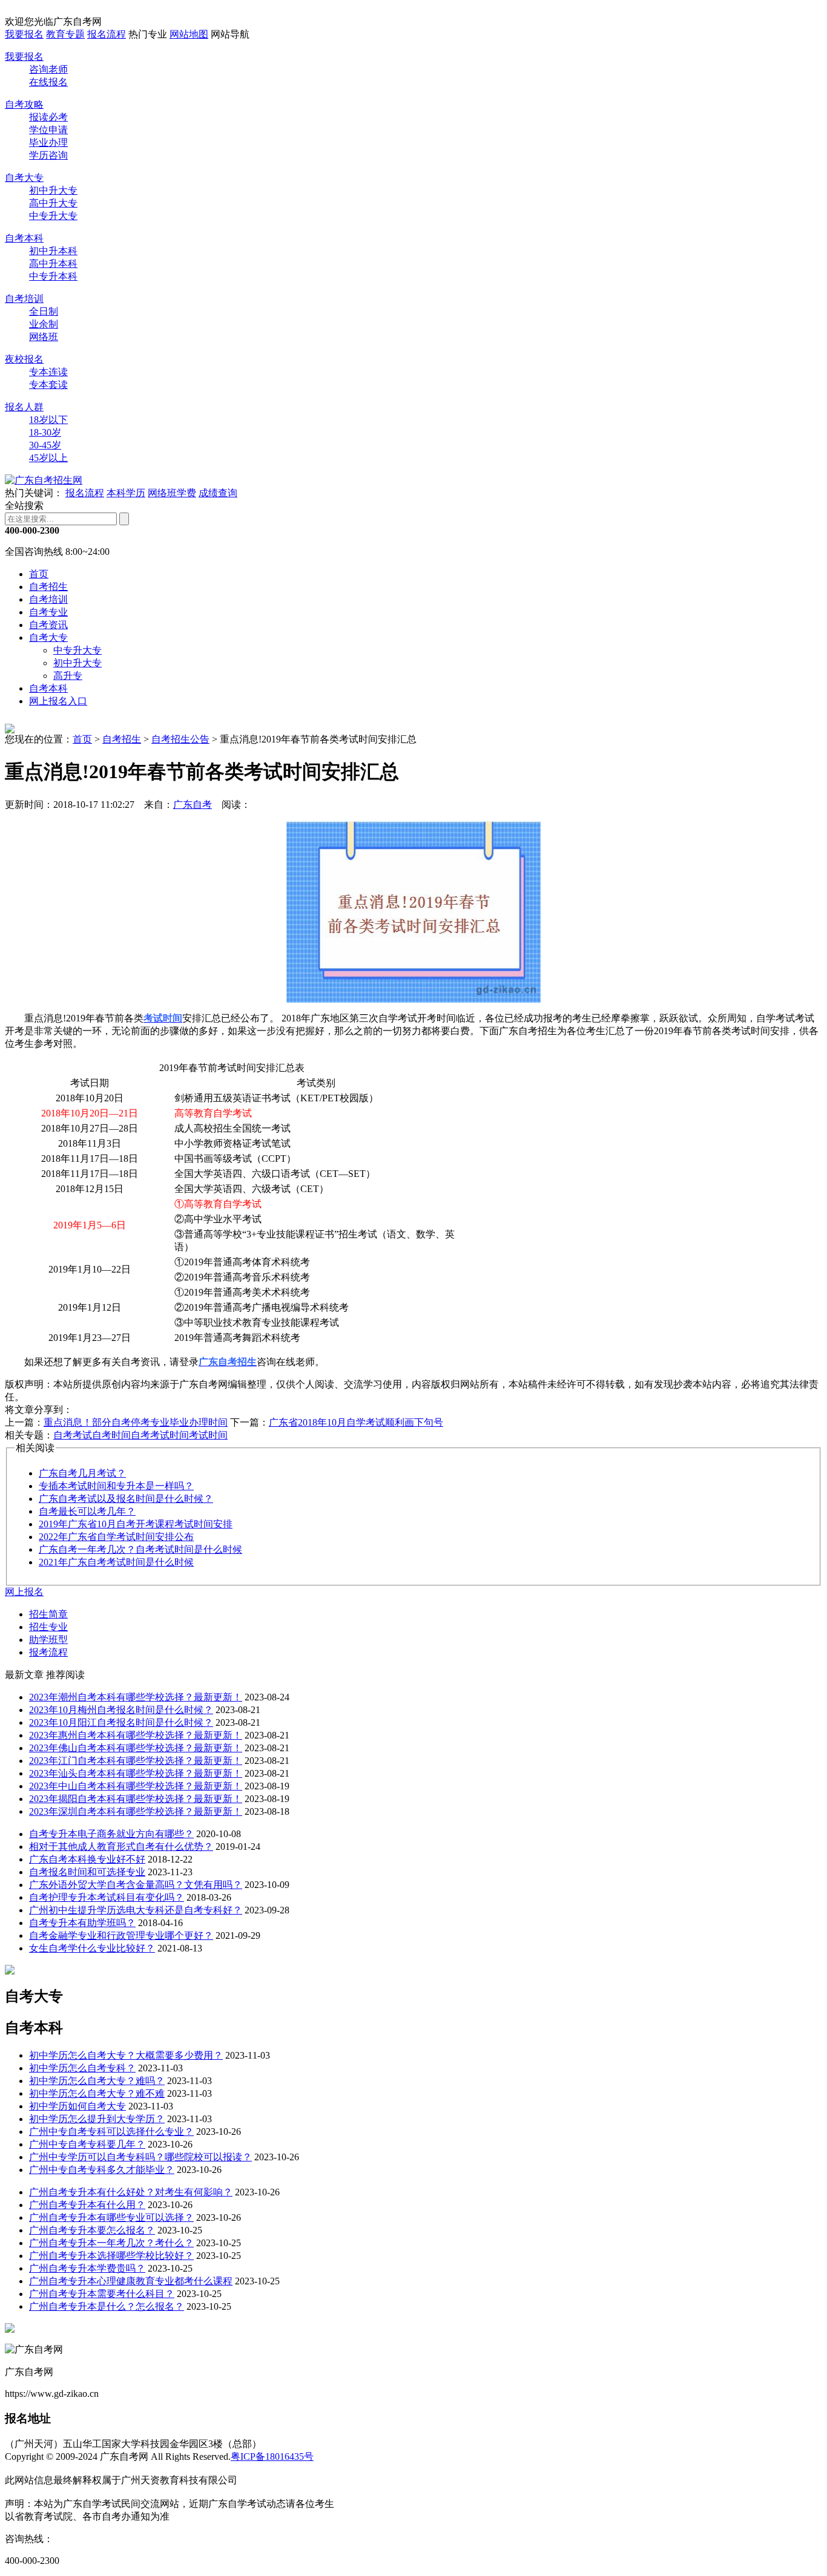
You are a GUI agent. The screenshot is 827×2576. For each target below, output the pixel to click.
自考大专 (24, 178)
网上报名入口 (58, 701)
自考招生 (48, 587)
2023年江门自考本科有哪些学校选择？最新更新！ (136, 1761)
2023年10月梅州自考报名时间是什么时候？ (121, 1710)
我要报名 (24, 34)
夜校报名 (24, 359)
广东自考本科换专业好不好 (87, 1859)
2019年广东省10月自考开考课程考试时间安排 (136, 1524)
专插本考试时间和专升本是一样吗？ (116, 1486)
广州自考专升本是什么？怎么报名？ (107, 2306)
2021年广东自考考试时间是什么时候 (116, 1562)
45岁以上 (48, 458)
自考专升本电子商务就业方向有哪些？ (111, 1834)
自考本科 (24, 238)
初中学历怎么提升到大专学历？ (97, 2119)
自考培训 (24, 299)
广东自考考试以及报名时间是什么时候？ (126, 1499)
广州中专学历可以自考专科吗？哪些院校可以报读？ (140, 2157)
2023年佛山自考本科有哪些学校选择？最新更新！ (136, 1748)
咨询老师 (48, 69)
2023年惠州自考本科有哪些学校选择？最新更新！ (136, 1735)
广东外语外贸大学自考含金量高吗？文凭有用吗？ (136, 1885)
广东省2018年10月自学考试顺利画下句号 (356, 1422)
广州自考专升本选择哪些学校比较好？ (111, 2256)
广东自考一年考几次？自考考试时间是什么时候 (140, 1549)
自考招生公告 (180, 739)
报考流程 (48, 1652)
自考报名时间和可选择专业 (87, 1872)
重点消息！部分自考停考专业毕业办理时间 (136, 1422)
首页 (39, 574)
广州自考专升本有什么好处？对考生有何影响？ (131, 2192)
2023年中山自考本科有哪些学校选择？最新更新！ (136, 1786)
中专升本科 (53, 276)
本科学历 (126, 493)
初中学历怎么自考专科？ (82, 2068)
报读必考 (48, 117)
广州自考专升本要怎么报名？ (92, 2230)
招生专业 (48, 1627)
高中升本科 (53, 264)
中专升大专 (53, 216)
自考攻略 (24, 104)
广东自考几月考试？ (82, 1473)
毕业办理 (48, 143)
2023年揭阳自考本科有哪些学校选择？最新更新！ (136, 1799)
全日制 (44, 311)
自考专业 (48, 612)
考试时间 (208, 1435)
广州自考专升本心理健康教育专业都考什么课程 (131, 2281)
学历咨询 (48, 155)
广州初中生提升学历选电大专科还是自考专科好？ (136, 1910)
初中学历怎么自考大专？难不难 (97, 2093)
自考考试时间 (160, 1435)
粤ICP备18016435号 (272, 2456)
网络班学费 (172, 493)
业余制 (44, 324)
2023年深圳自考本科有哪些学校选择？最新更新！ (136, 1811)
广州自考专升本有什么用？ (87, 2205)
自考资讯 (48, 625)
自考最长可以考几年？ (87, 1511)
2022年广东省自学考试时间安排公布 (116, 1537)
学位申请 (48, 130)
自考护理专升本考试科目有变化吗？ (107, 1897)
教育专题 (65, 34)
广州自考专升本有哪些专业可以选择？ (111, 2217)
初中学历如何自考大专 (77, 2106)
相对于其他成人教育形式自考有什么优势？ (121, 1847)
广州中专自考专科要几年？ (87, 2144)
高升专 (68, 676)
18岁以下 (48, 420)
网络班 (44, 337)
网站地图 (189, 34)
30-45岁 (45, 445)
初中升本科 (53, 251)
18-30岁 (45, 432)
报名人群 (24, 407)
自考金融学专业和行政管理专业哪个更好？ (121, 1935)
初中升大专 (53, 190)
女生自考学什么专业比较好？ (92, 1948)
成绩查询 (218, 493)
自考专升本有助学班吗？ (82, 1923)
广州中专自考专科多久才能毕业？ (102, 2170)
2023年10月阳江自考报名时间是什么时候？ (121, 1722)
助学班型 (48, 1640)
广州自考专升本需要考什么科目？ (102, 2294)
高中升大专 (53, 203)
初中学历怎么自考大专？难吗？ (97, 2081)
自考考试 (73, 1435)
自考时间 (111, 1435)
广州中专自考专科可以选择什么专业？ (111, 2132)
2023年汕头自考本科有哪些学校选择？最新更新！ (136, 1773)
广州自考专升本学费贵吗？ (87, 2268)
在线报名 (48, 82)
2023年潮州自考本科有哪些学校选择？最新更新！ (136, 1697)
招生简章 (48, 1614)
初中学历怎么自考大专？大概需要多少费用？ (126, 2055)
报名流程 (107, 34)
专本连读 (48, 372)
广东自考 (193, 805)
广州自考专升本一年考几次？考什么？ (111, 2243)
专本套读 (48, 385)
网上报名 (24, 1592)
